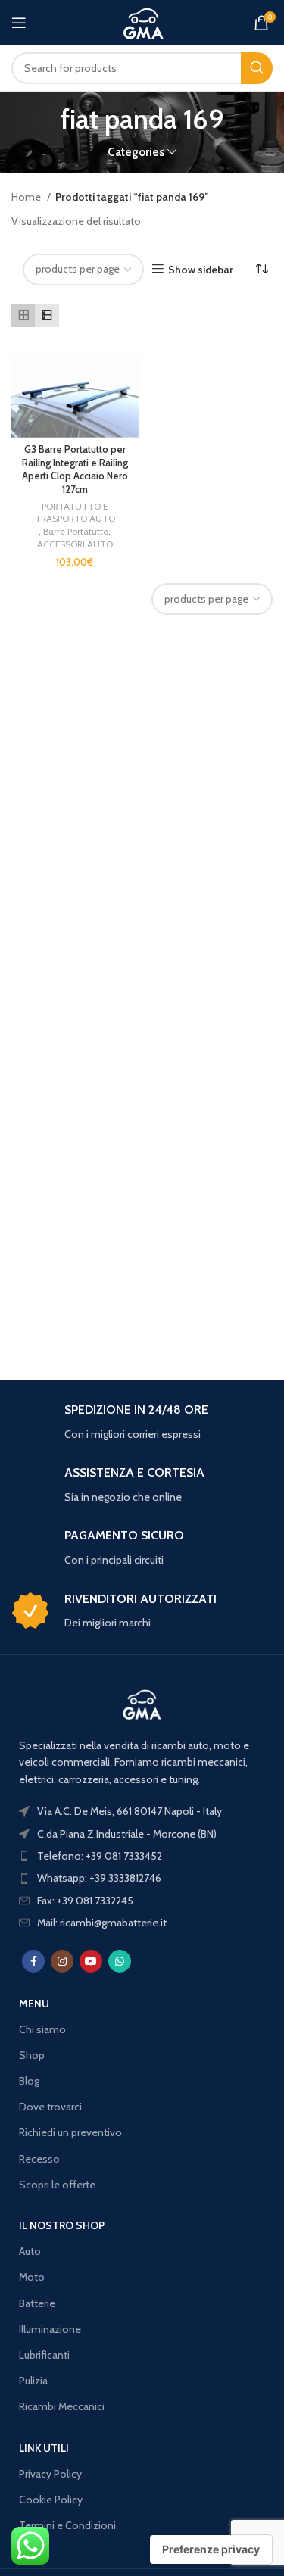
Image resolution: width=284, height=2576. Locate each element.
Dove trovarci (50, 2107)
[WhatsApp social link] (120, 1961)
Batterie (37, 2303)
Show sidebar (201, 269)
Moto (32, 2277)
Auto (30, 2251)
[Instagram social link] (62, 1961)
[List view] (47, 315)
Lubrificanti (44, 2355)
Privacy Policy (50, 2474)
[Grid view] (23, 315)
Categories (136, 152)
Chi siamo (42, 2029)
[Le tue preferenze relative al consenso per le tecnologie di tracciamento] (211, 2549)
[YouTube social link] (91, 1961)
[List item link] (142, 1856)
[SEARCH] (257, 68)
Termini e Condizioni (67, 2525)
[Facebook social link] (33, 1961)
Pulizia (33, 2381)
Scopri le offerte (57, 2185)
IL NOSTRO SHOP (62, 2225)
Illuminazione (50, 2329)
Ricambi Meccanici (62, 2406)
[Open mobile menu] (19, 23)
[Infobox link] (142, 1422)
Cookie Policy (51, 2500)
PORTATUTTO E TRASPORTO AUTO (75, 513)
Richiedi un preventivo (70, 2132)
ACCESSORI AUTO (75, 544)
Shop (32, 2055)
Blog (29, 2081)
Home (27, 197)
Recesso (39, 2159)
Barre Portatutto (76, 531)
